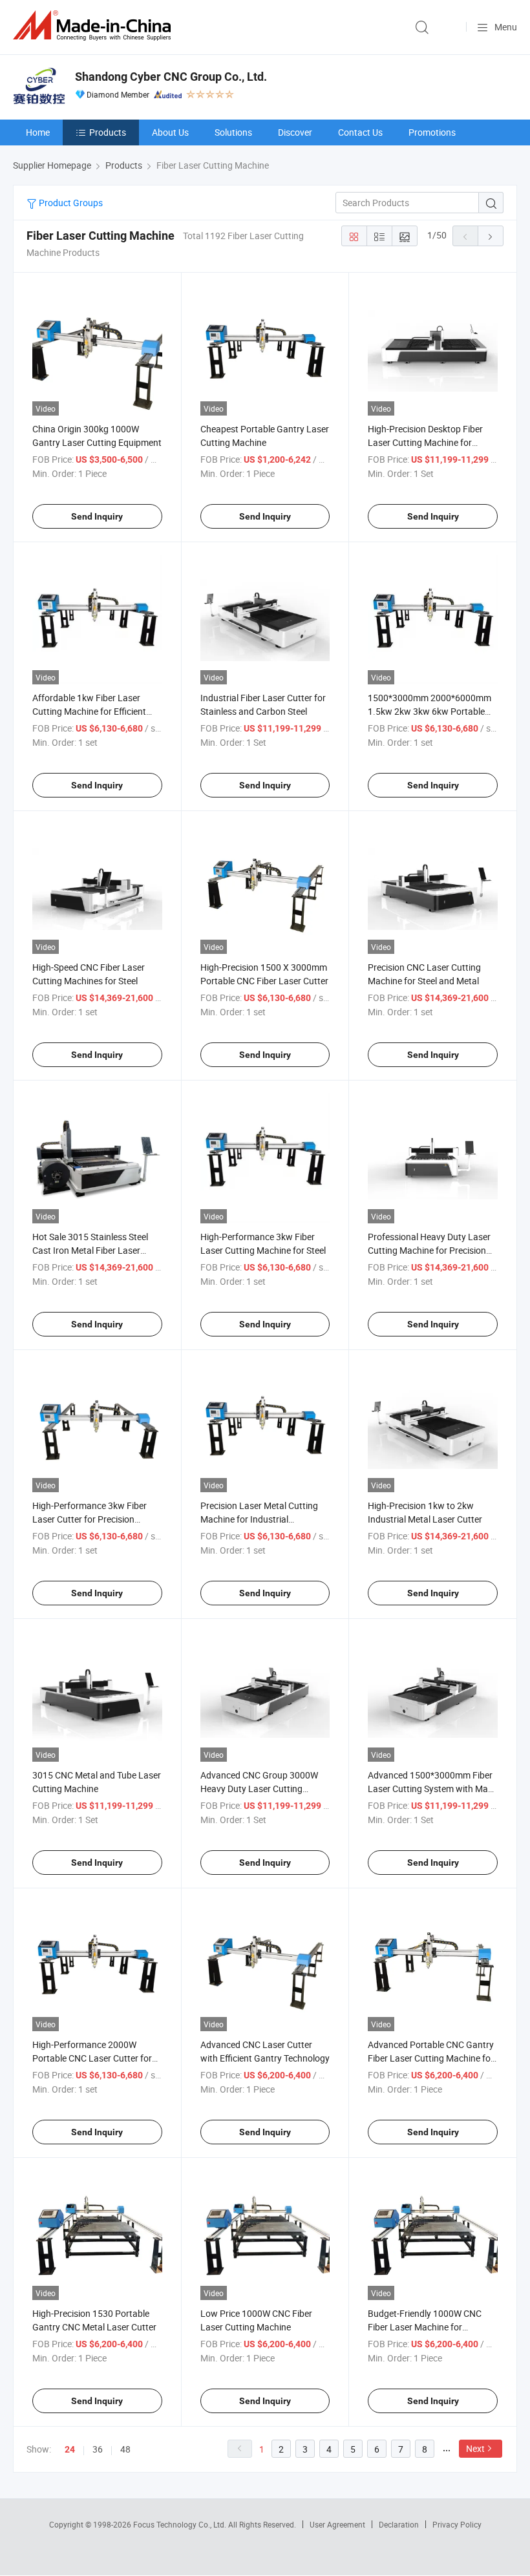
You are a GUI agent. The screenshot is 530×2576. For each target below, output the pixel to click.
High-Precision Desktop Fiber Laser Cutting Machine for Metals (425, 442)
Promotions (432, 132)
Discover (295, 132)
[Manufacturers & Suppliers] (94, 26)
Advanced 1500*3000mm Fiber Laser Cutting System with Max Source (430, 1789)
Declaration (399, 2524)
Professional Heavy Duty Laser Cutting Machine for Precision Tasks (429, 1250)
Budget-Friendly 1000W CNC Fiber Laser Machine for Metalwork (425, 2327)
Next (475, 2448)
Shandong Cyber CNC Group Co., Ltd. (171, 77)
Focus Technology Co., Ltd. (181, 2524)
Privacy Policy (457, 2524)
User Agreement (337, 2524)
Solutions (233, 132)
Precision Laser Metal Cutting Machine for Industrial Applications (259, 1519)
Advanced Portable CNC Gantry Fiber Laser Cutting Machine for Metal (431, 2058)
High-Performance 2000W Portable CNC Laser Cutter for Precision (92, 2058)
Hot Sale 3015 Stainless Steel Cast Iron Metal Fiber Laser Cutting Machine (90, 1250)
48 (125, 2449)
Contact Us (360, 132)
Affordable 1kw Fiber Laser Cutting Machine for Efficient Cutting (89, 711)
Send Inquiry (97, 516)
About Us (170, 132)
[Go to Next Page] (491, 236)
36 (98, 2449)
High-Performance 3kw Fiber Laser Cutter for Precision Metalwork (90, 1519)
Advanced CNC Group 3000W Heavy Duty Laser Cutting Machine (259, 1789)
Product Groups (70, 203)
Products (108, 132)
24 (70, 2449)
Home (38, 132)
